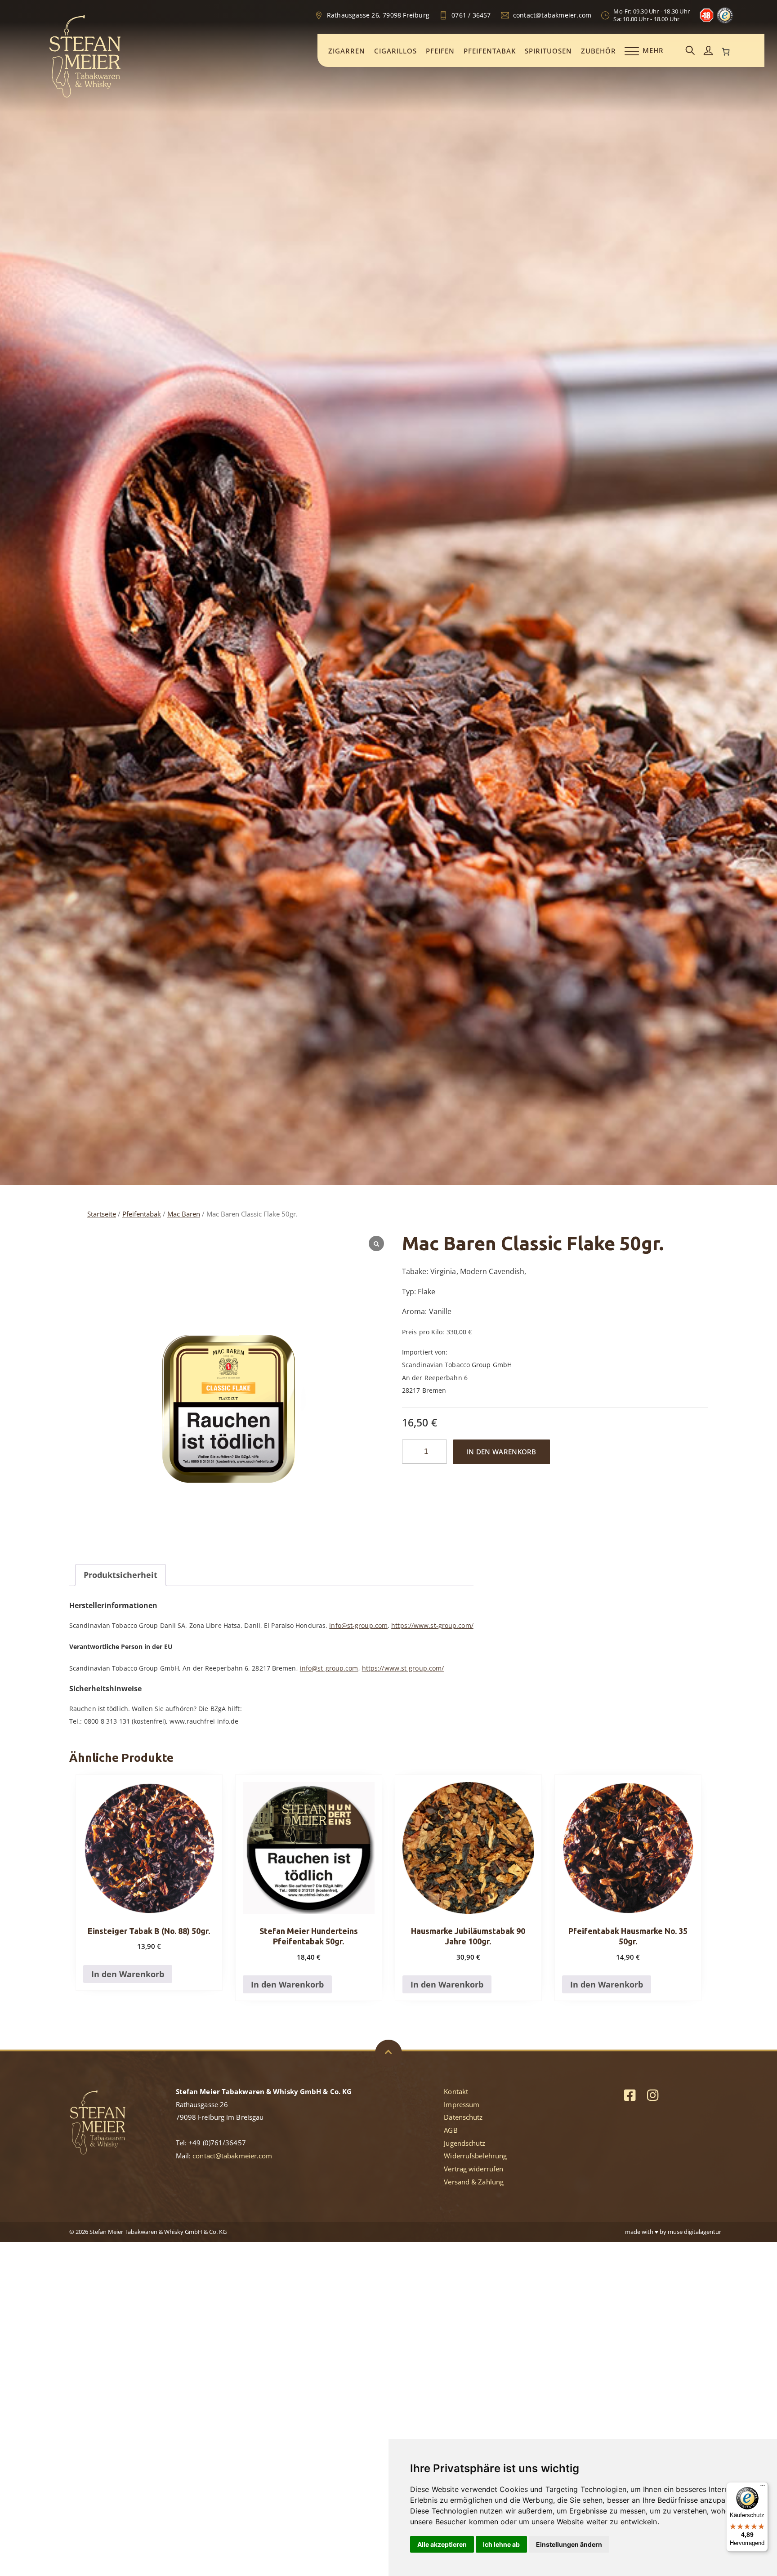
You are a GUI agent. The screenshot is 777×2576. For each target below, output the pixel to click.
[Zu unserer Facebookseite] (630, 2095)
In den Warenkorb (502, 1452)
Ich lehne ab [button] (501, 2544)
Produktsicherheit (121, 1575)
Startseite (102, 1214)
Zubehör (598, 51)
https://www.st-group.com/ (432, 1625)
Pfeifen (440, 51)
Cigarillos (395, 51)
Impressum (462, 2104)
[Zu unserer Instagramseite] (653, 2095)
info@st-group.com (358, 1625)
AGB (451, 2130)
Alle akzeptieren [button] (442, 2544)
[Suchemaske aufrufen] (690, 51)
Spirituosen (548, 51)
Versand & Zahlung (474, 2182)
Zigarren (347, 51)
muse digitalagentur (694, 2232)
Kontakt (456, 2091)
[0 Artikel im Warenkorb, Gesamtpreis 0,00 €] (726, 52)
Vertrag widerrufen (473, 2169)
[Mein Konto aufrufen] (708, 51)
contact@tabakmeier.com (232, 2156)
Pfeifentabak (490, 51)
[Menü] (763, 2487)
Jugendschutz (464, 2143)
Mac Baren (184, 1214)
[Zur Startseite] (85, 96)
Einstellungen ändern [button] (569, 2544)
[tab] (121, 1575)
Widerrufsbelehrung (475, 2156)
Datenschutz (463, 2117)
